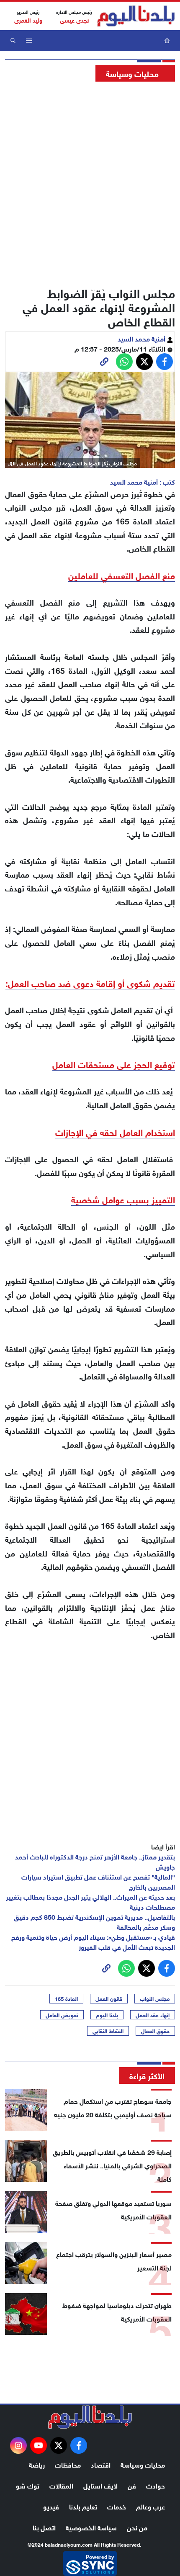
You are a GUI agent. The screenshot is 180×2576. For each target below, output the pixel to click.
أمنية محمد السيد (142, 338)
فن (132, 2485)
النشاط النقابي (108, 2031)
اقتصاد (101, 2464)
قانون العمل (109, 1998)
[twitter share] (144, 362)
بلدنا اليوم (107, 2015)
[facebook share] (165, 362)
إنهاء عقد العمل (153, 2015)
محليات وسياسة (143, 2464)
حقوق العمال (155, 2031)
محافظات (68, 2464)
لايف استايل (100, 2485)
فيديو (51, 2506)
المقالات (61, 2485)
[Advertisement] (90, 182)
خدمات (117, 2506)
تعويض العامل (62, 2015)
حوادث (156, 2485)
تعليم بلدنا (83, 2506)
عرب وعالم (150, 2506)
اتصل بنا (44, 2527)
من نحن (137, 2527)
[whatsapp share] (124, 362)
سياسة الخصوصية (91, 2527)
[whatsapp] (104, 362)
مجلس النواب (155, 1998)
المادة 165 (66, 1998)
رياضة (37, 2464)
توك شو (28, 2485)
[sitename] (90, 2417)
